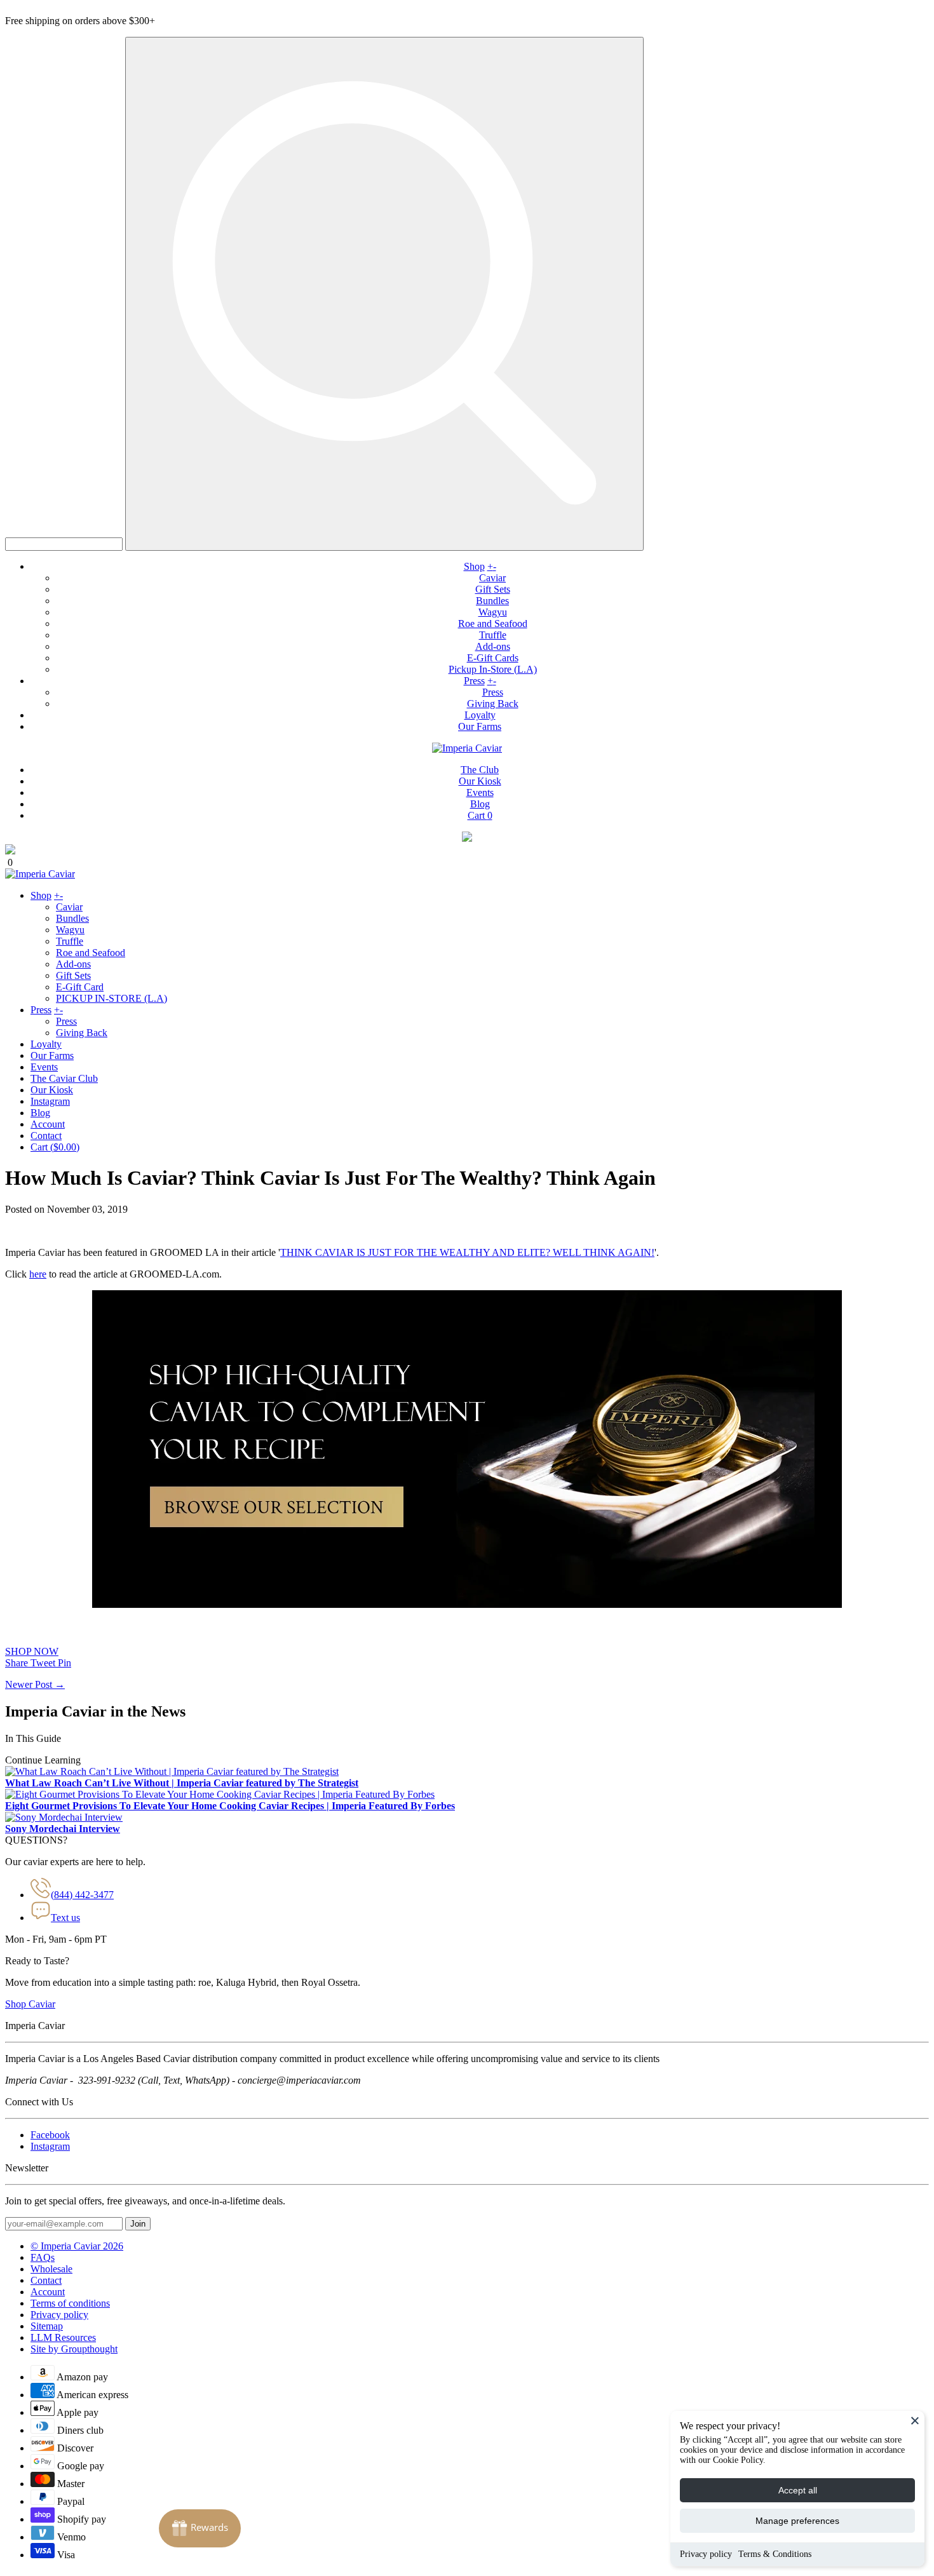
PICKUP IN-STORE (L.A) (112, 998)
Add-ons (493, 646)
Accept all (798, 2490)
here (38, 1274)
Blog (480, 804)
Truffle (493, 635)
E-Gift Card (80, 987)
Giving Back (493, 704)
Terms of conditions (70, 2303)
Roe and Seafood (493, 624)
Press (474, 681)
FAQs (43, 2257)
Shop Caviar (30, 2004)
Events (480, 792)
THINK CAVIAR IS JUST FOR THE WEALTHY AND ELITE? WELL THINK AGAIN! (467, 1252)
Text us (65, 1918)
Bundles (492, 601)
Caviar (492, 578)
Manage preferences (797, 2521)
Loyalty (480, 715)
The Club (480, 770)
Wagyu (493, 612)
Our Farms (480, 726)
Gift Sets (493, 589)
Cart (480, 815)
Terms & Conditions (775, 2554)
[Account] (467, 838)
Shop (474, 566)
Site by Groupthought (74, 2349)
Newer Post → (35, 1684)
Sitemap (47, 2326)
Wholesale (51, 2269)
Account (48, 1124)
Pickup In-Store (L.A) (493, 669)
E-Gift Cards (493, 658)
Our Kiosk (480, 781)
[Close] (915, 2420)
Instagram (50, 1101)
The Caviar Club (64, 1078)
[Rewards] (200, 2528)
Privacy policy (706, 2554)
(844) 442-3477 (82, 1895)
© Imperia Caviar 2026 (77, 2246)
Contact (46, 1136)
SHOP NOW (32, 1651)
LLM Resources (63, 2337)
